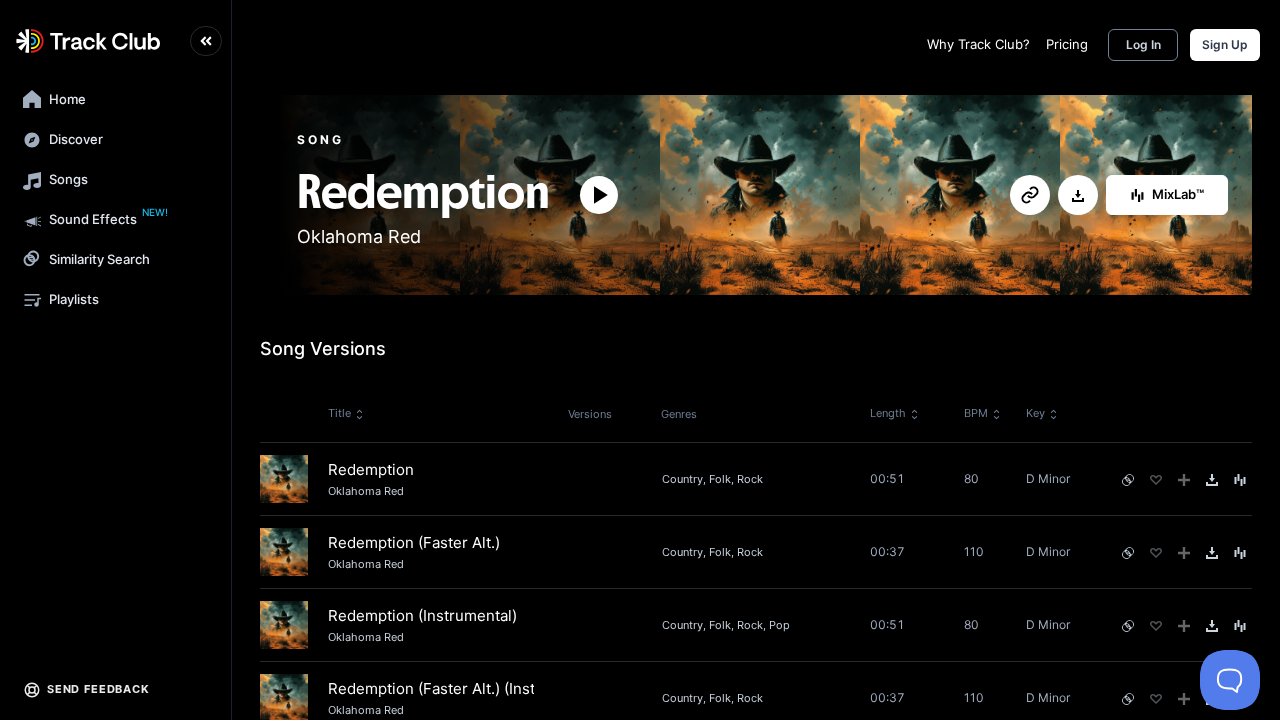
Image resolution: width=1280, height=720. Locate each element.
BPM (976, 413)
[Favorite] (1156, 480)
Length (888, 413)
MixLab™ (1178, 194)
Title (339, 413)
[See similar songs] (1128, 480)
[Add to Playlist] (1184, 480)
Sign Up (1225, 44)
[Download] (1078, 196)
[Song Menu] (1240, 480)
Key (1035, 413)
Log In (1143, 44)
